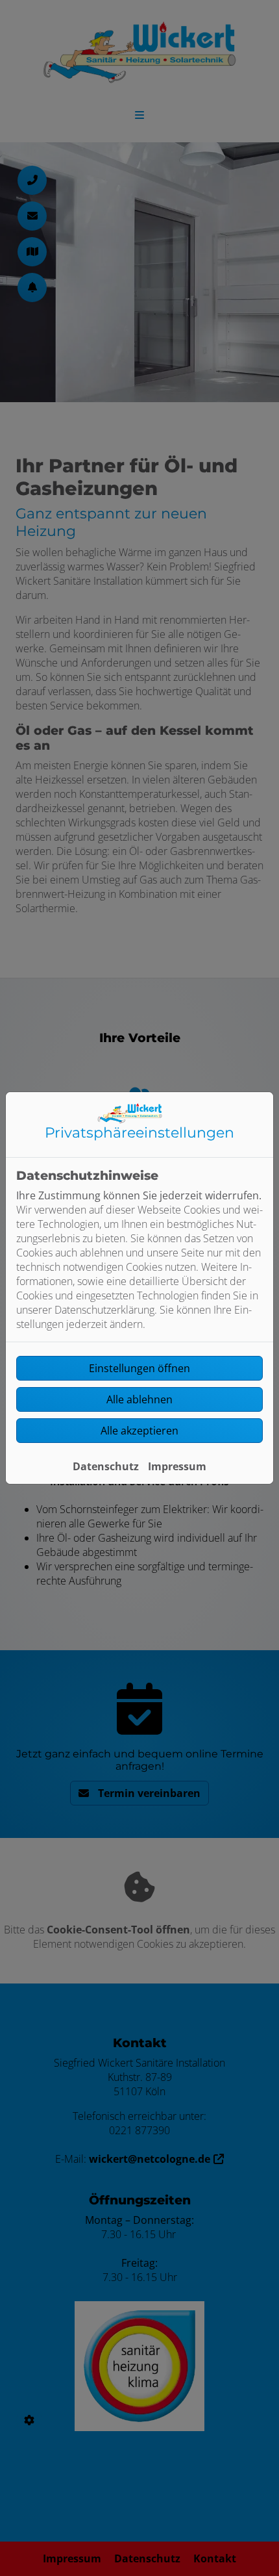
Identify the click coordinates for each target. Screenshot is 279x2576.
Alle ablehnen (139, 1399)
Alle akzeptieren (139, 1431)
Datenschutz (106, 1466)
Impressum (177, 1466)
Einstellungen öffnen (139, 1368)
